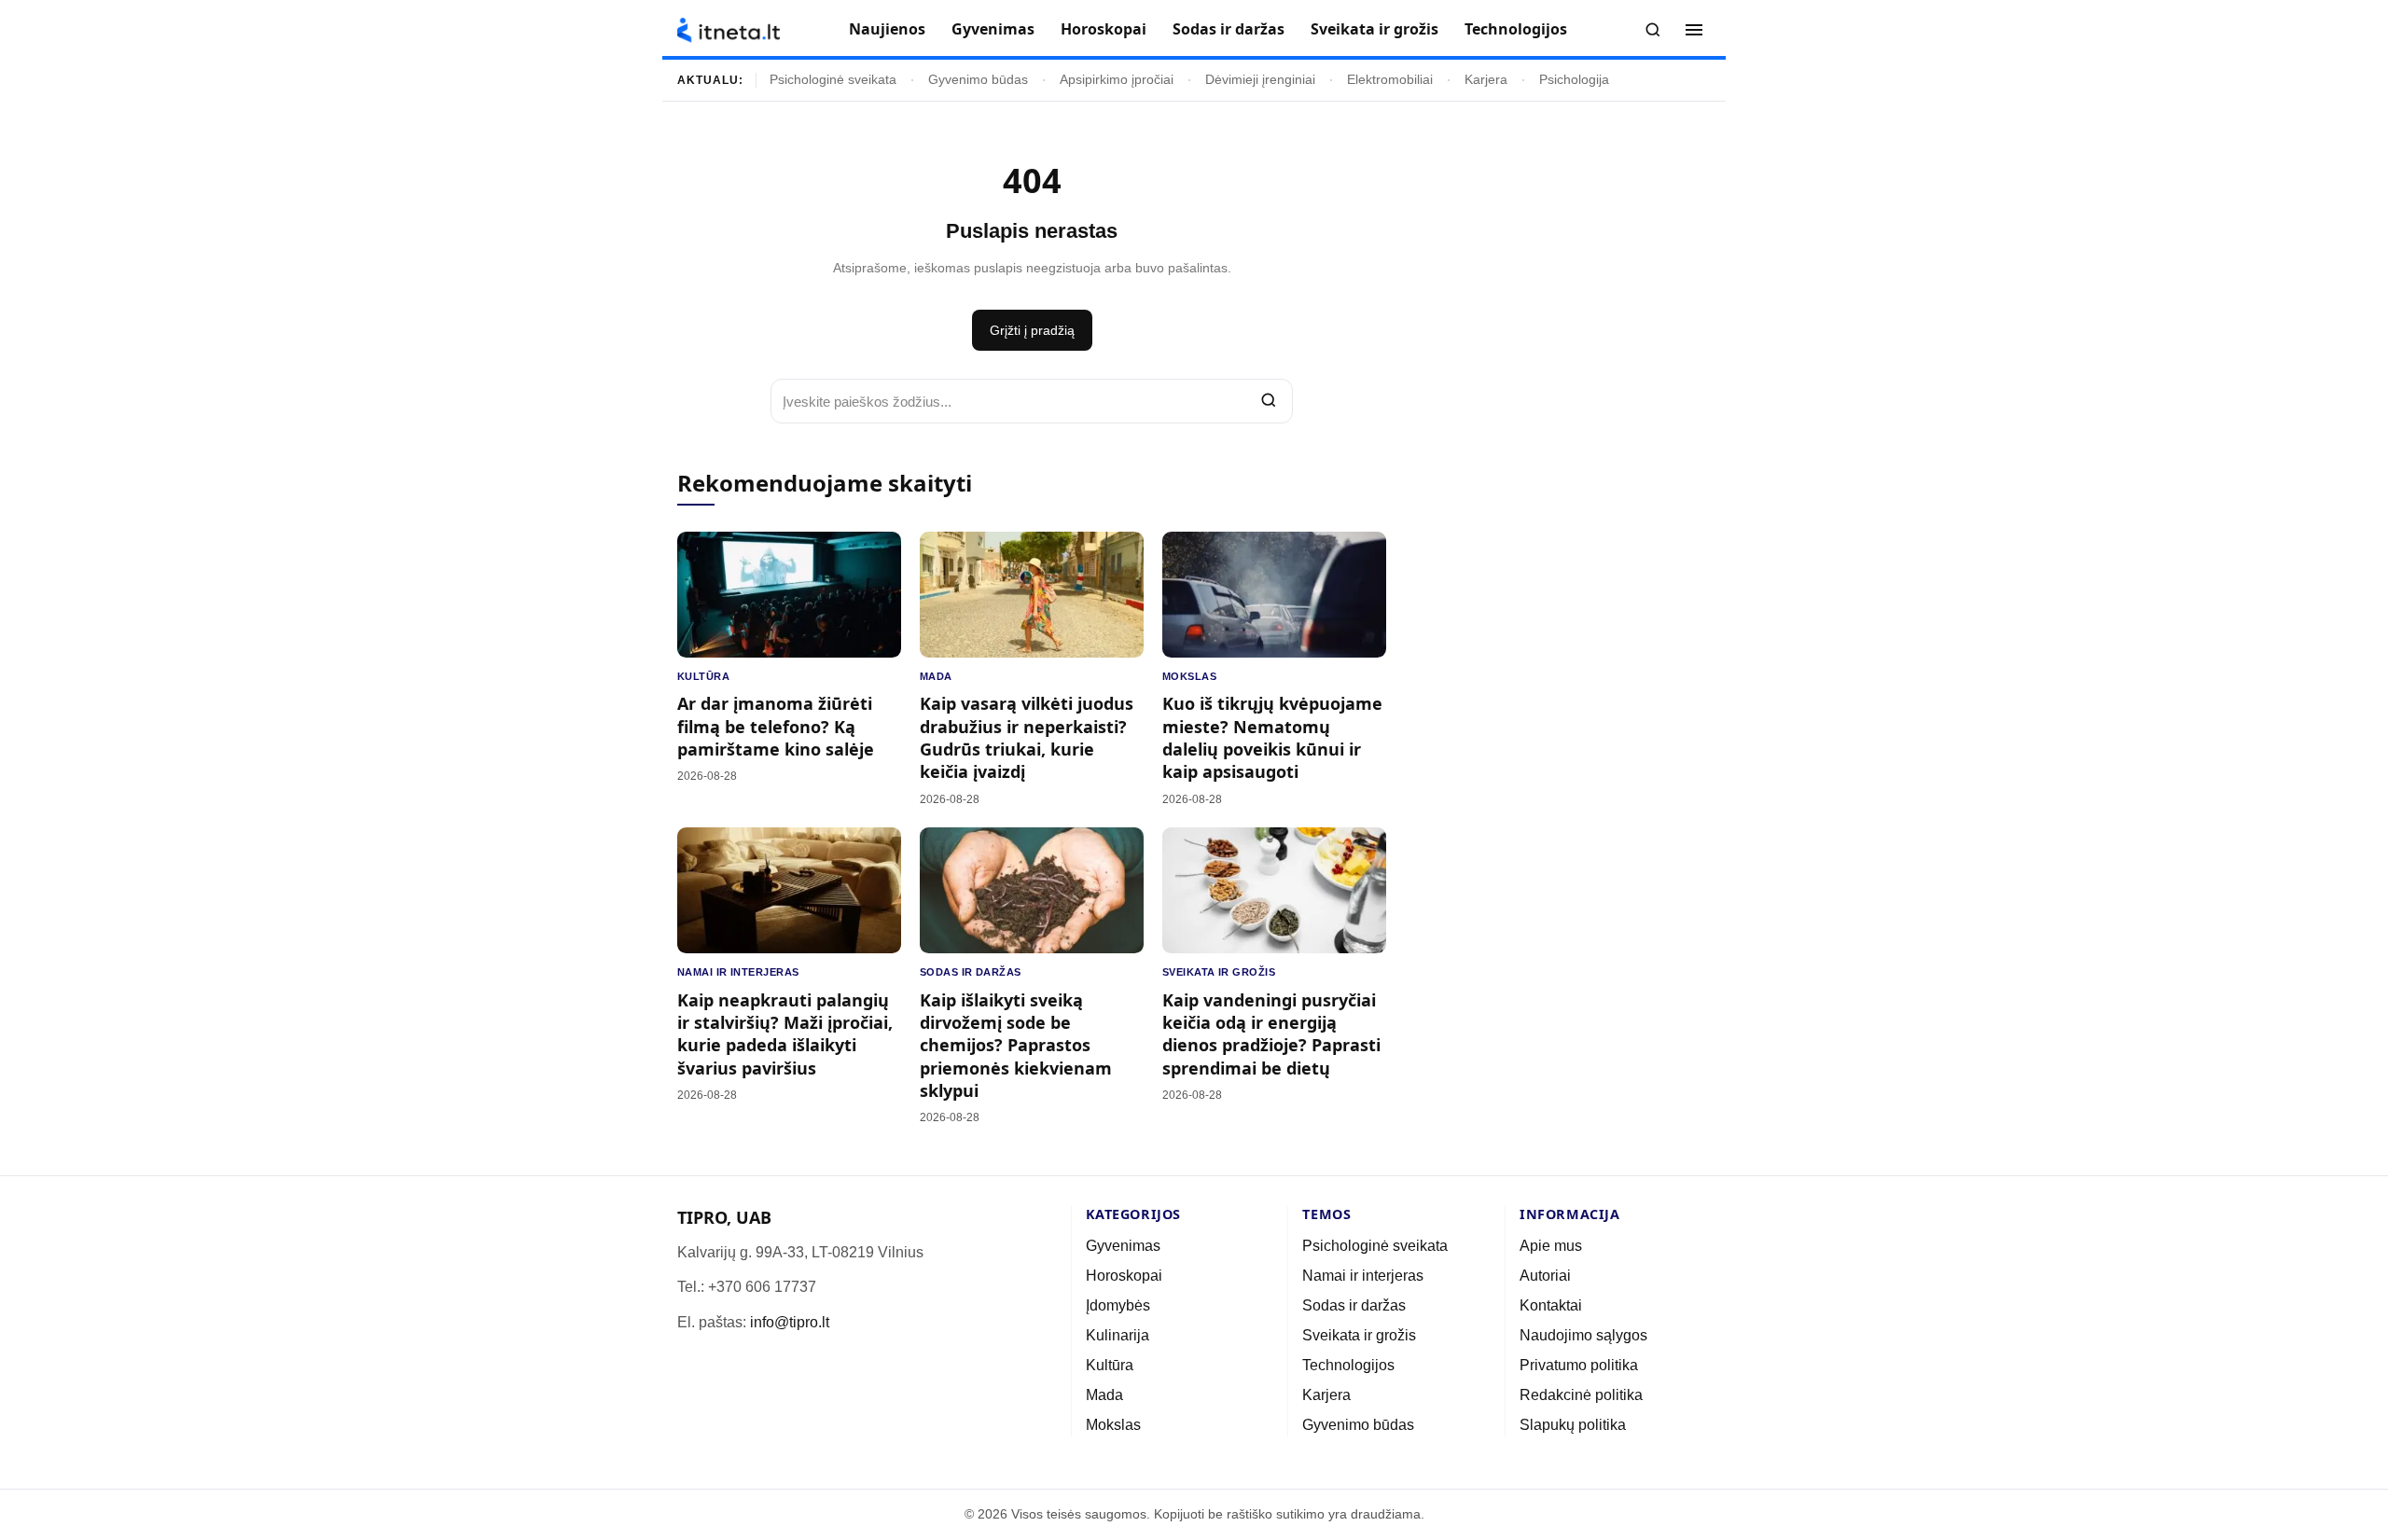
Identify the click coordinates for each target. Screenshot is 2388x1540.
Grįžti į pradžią (1032, 330)
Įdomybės (1118, 1305)
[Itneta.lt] (729, 30)
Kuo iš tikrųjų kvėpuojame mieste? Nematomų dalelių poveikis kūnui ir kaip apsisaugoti (1272, 737)
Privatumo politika (1579, 1365)
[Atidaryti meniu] (1694, 30)
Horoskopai (1104, 29)
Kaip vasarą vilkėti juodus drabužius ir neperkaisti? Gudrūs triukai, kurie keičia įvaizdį (1027, 737)
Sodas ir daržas (1229, 29)
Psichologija (1574, 80)
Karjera (1486, 80)
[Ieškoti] (1653, 30)
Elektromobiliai (1390, 80)
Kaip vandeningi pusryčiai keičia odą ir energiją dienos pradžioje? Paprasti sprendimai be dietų (1271, 1034)
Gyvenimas (993, 29)
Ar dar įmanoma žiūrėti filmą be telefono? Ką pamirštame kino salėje (776, 726)
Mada (936, 676)
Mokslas (1189, 676)
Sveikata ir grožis (1374, 29)
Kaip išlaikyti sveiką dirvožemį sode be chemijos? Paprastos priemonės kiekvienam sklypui (1016, 1045)
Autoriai (1545, 1276)
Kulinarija (1118, 1335)
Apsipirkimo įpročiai (1117, 80)
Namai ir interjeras (738, 972)
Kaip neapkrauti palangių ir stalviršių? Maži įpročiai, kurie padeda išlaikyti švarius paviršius (785, 1034)
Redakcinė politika (1581, 1395)
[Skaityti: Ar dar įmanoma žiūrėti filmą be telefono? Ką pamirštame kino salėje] (789, 595)
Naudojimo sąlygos (1583, 1335)
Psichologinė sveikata (833, 80)
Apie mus (1551, 1246)
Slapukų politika (1573, 1425)
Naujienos (887, 29)
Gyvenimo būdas (978, 80)
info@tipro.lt (790, 1322)
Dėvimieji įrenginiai (1260, 80)
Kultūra (703, 676)
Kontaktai (1551, 1305)
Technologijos (1516, 29)
